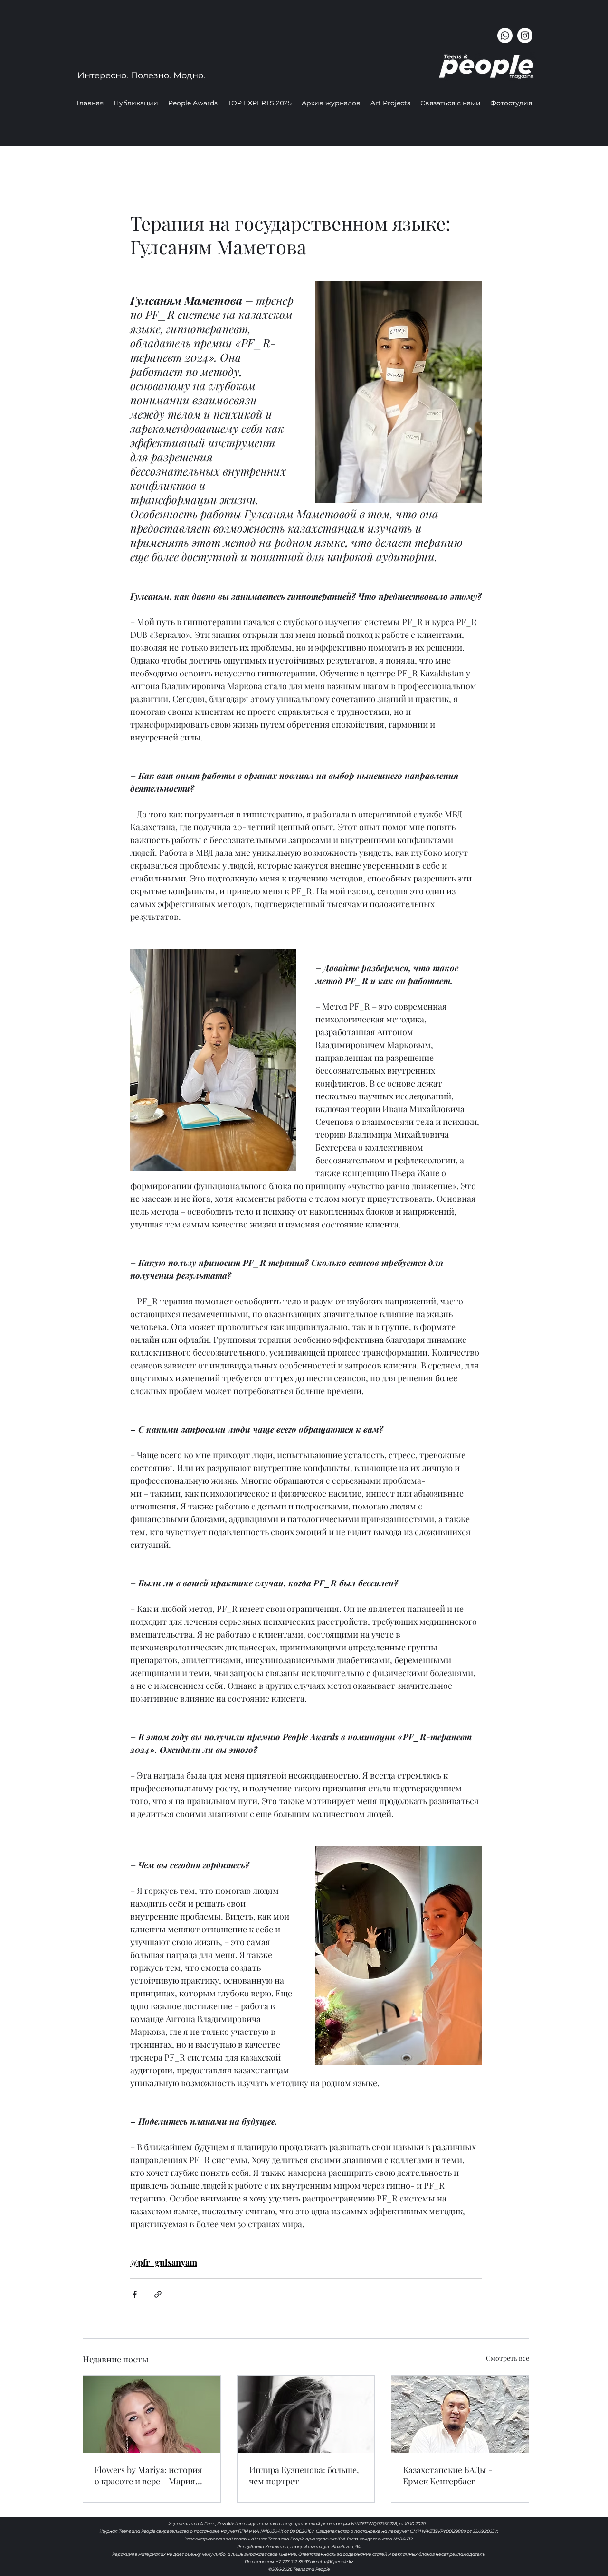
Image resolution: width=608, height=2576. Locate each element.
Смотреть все (508, 2358)
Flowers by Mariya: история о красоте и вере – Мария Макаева (148, 2475)
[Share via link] (158, 2294)
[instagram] (525, 36)
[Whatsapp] (505, 36)
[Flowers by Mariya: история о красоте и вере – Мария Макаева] (152, 2414)
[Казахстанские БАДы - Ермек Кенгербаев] (460, 2414)
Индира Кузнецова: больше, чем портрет (304, 2475)
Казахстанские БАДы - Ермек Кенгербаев (448, 2475)
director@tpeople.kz (332, 2562)
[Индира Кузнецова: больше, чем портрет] (306, 2414)
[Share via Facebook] (135, 2294)
